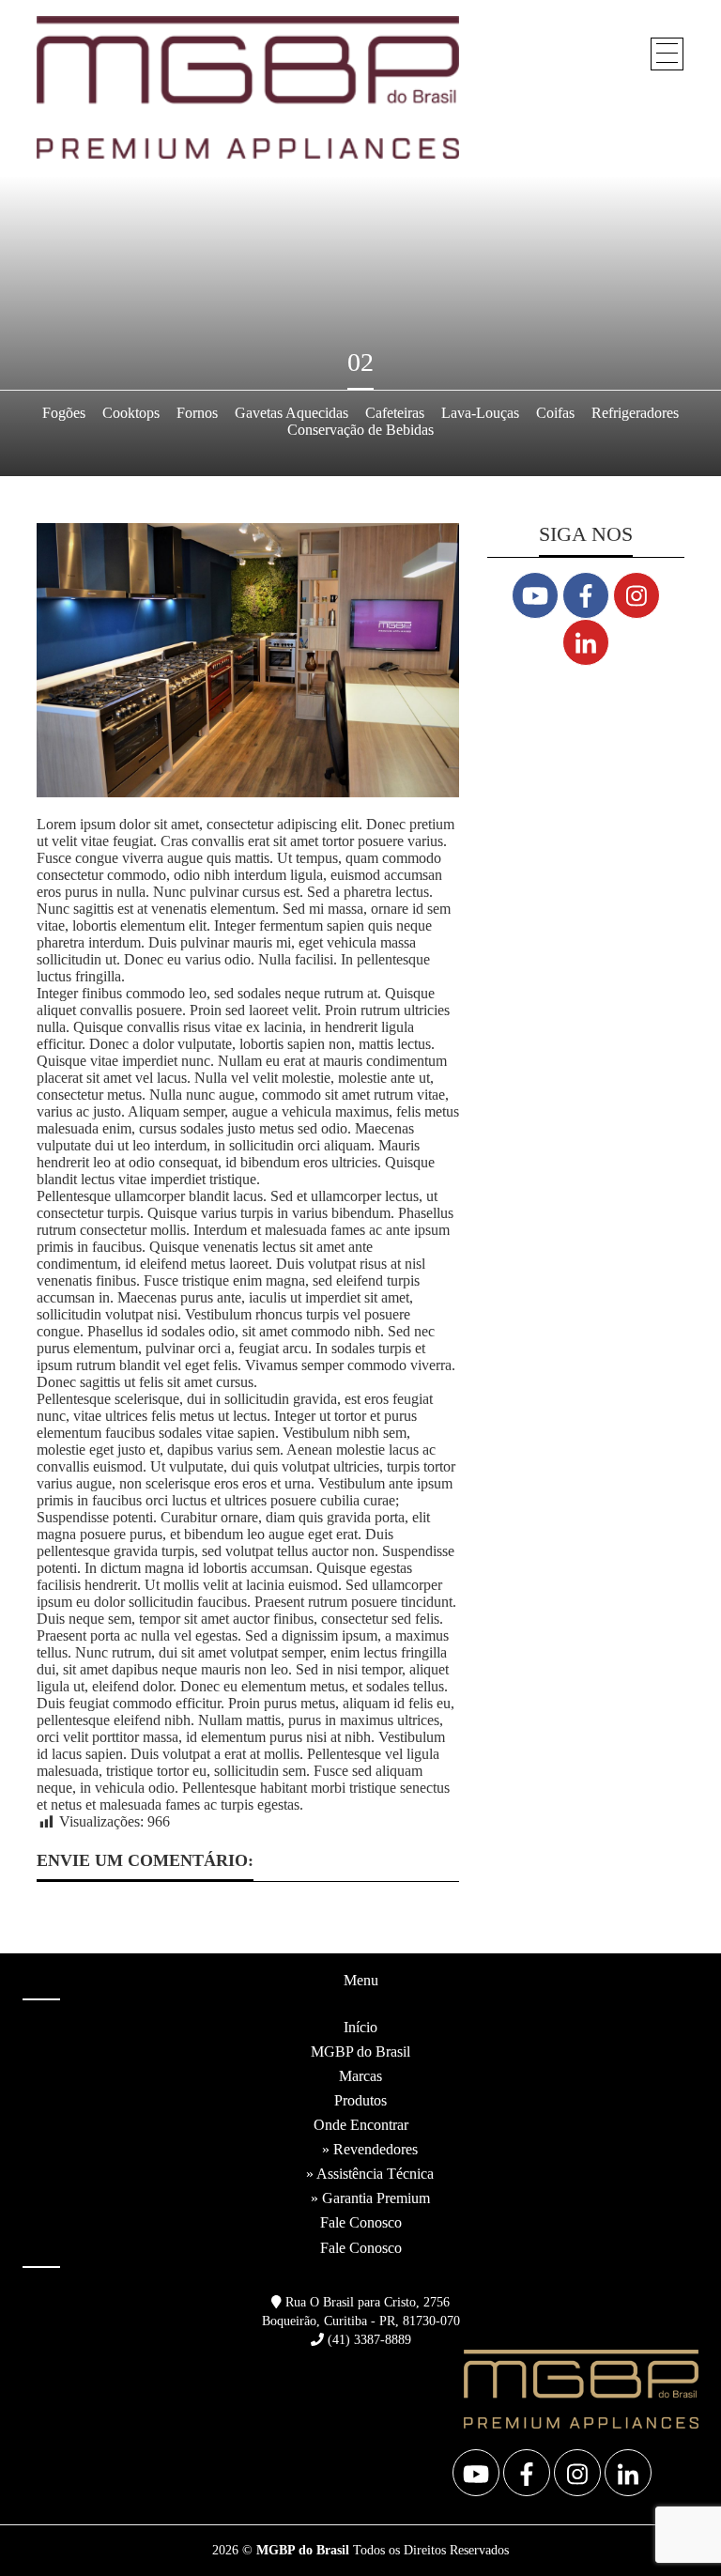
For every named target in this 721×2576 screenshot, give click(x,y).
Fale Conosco (361, 2222)
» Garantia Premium (370, 2198)
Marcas (360, 2076)
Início (360, 2027)
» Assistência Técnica (370, 2174)
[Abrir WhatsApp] (674, 2529)
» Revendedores (370, 2149)
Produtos (360, 2100)
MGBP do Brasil (360, 2052)
